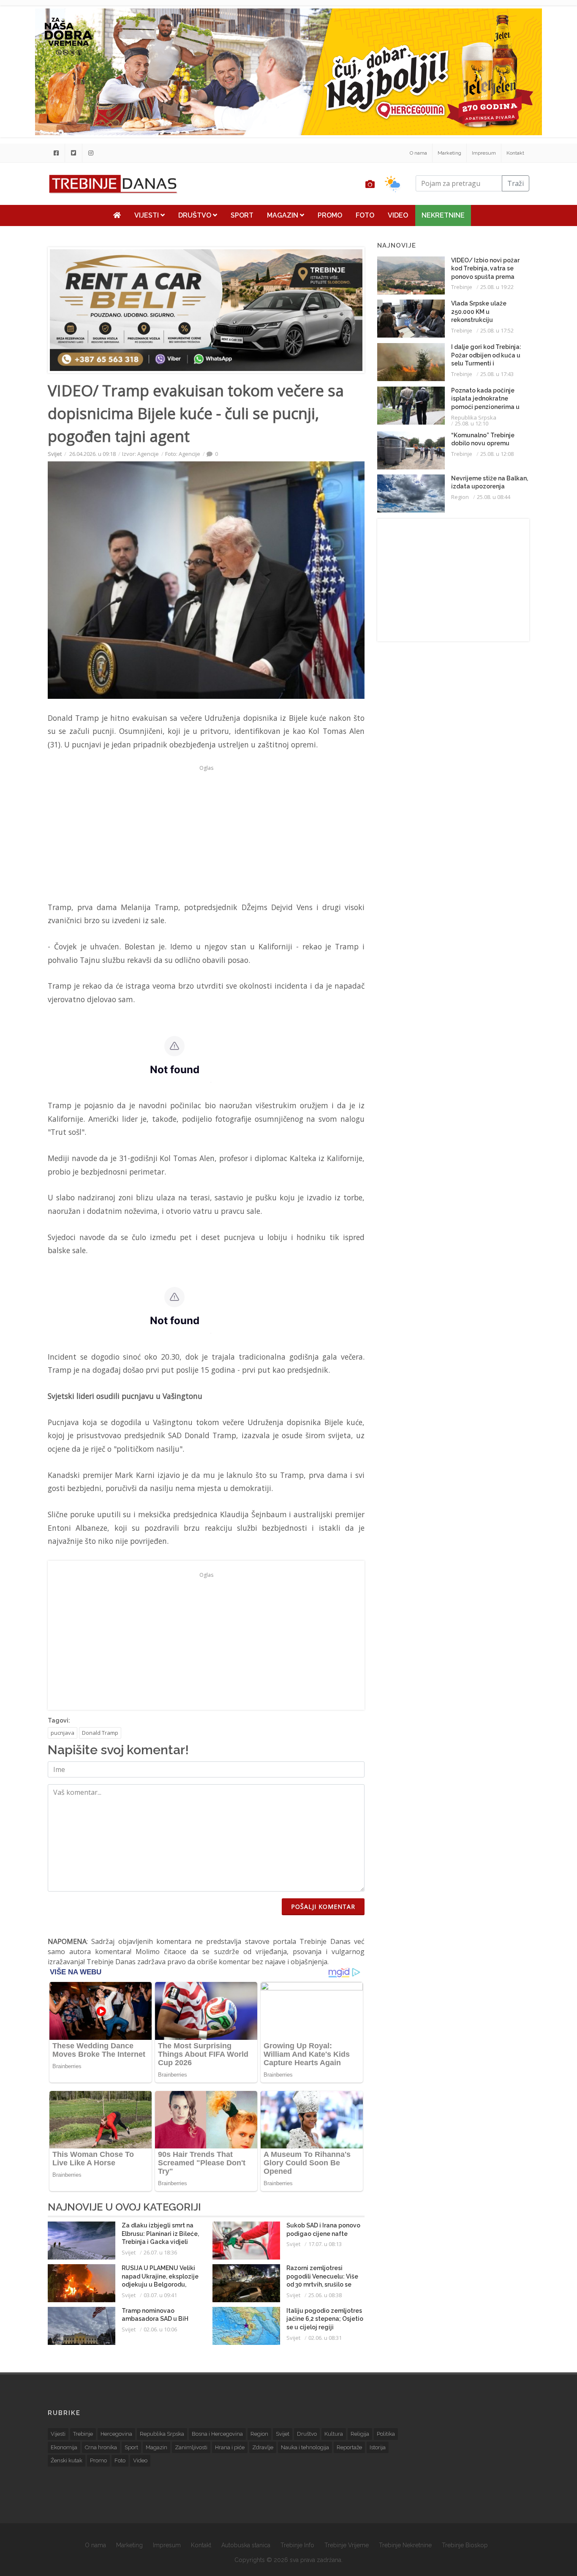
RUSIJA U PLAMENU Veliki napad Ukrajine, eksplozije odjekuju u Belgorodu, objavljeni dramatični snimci (160, 2284)
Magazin (283, 215)
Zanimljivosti (191, 2447)
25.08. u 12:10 (472, 423)
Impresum (484, 153)
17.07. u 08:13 (325, 2244)
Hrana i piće (230, 2447)
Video (398, 215)
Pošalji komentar (323, 1907)
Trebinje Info (297, 2545)
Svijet (55, 454)
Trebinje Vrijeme (347, 2545)
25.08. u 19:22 (497, 287)
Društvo (196, 215)
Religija (360, 2434)
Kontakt (515, 153)
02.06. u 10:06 (160, 2329)
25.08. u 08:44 (494, 497)
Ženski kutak (67, 2460)
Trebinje (462, 287)
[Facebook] (56, 153)
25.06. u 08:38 (325, 2295)
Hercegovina (116, 2434)
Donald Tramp (100, 1733)
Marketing (449, 153)
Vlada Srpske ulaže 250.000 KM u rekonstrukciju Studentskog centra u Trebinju (483, 320)
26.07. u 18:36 (160, 2252)
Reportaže (349, 2447)
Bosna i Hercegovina (217, 2434)
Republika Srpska (474, 417)
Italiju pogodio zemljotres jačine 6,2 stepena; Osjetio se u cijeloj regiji (325, 2319)
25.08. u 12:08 (497, 454)
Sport (242, 215)
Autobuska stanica (246, 2545)
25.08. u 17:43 (497, 374)
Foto (365, 215)
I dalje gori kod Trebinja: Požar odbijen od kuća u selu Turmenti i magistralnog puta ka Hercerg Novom (486, 363)
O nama (418, 153)
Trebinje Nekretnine (405, 2545)
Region (460, 497)
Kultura (334, 2434)
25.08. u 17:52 (497, 330)
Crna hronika (101, 2447)
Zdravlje (263, 2447)
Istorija (378, 2447)
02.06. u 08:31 (325, 2338)
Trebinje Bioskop (465, 2545)
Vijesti (147, 215)
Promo (330, 215)
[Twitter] (73, 153)
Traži (516, 183)
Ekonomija (64, 2447)
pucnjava (63, 1733)
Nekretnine (443, 215)
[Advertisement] (206, 833)
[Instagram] (91, 153)
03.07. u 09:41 (160, 2295)
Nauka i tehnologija (305, 2447)
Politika (386, 2434)
